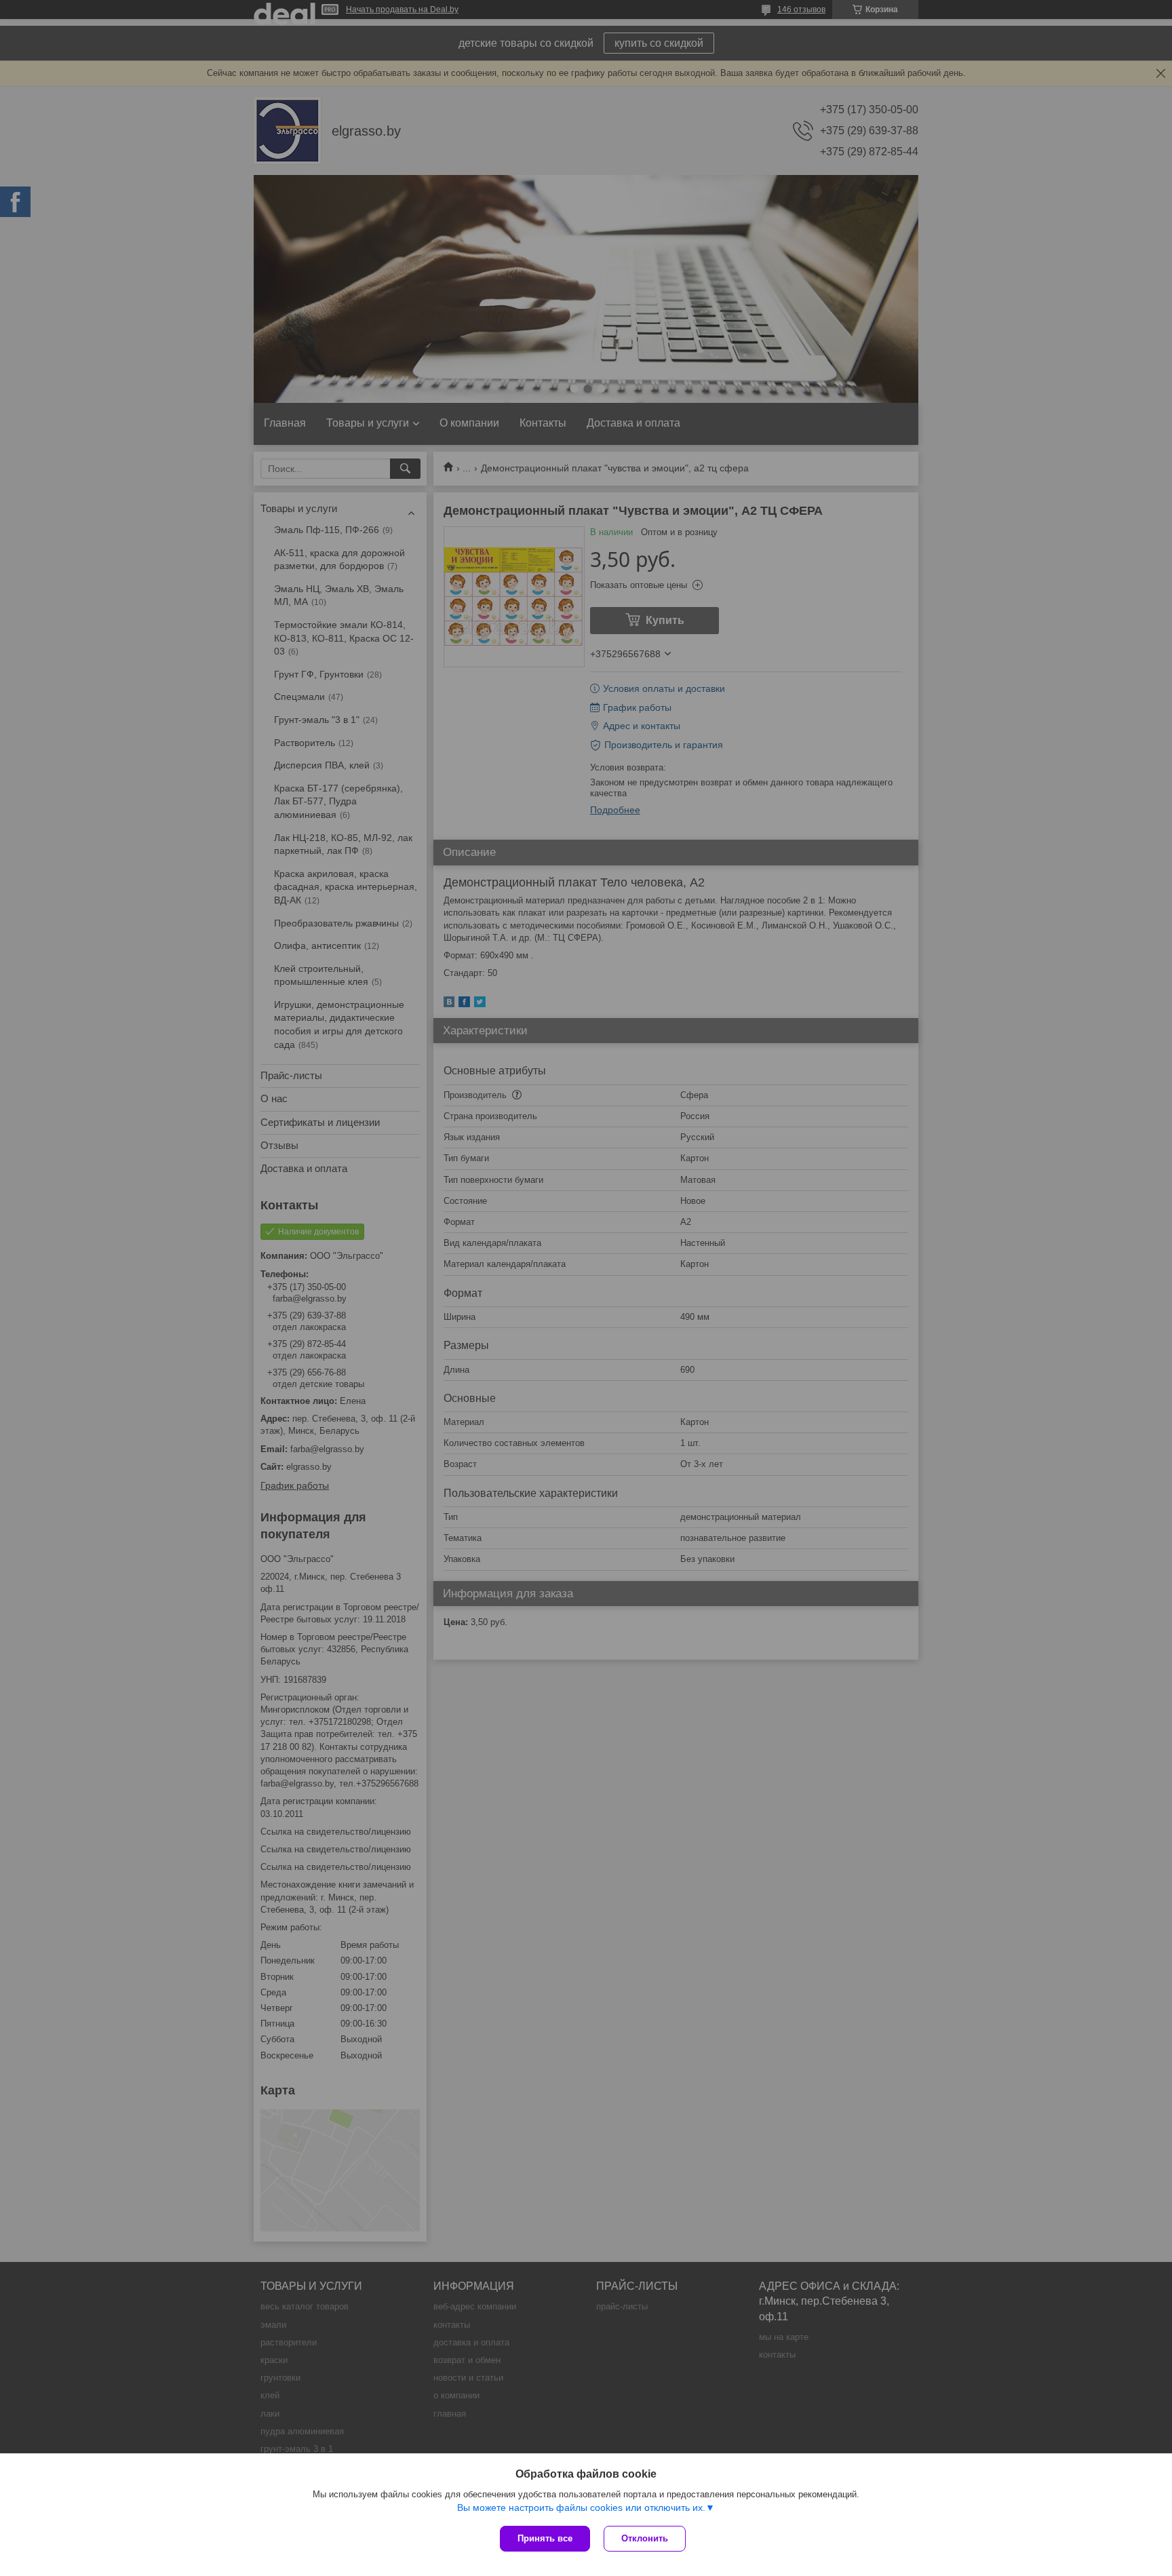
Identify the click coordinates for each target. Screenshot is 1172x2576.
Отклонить (645, 2538)
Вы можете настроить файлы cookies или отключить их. (581, 2507)
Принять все (545, 2538)
